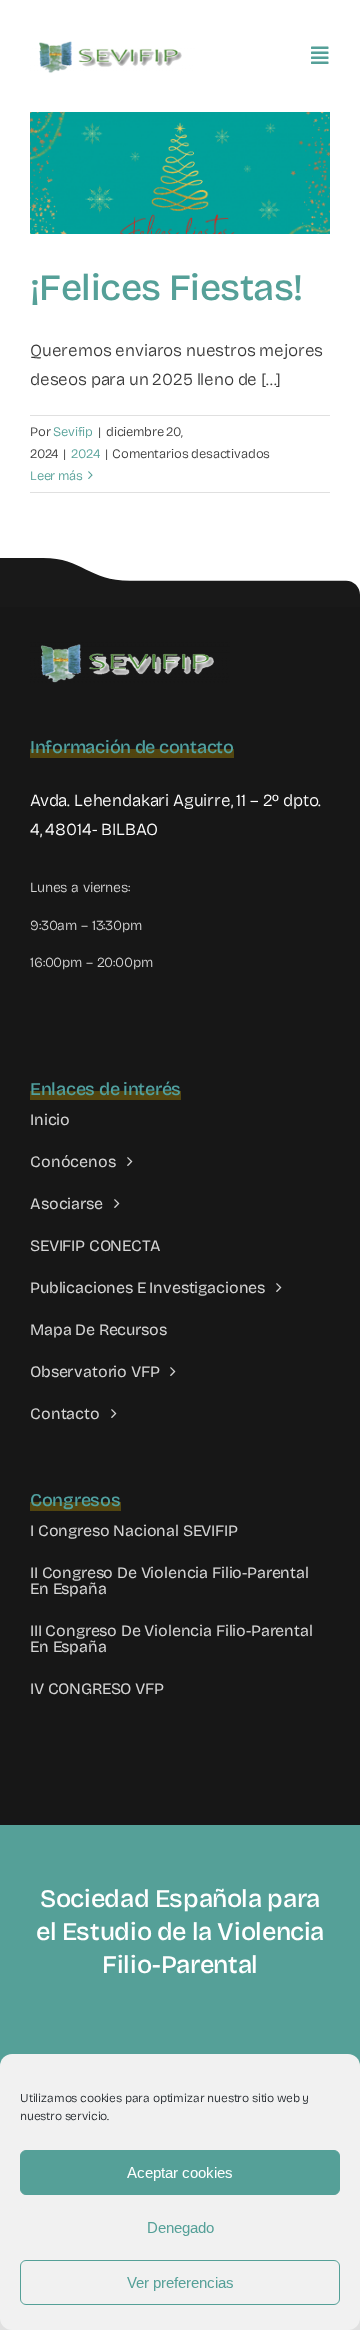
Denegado (180, 2227)
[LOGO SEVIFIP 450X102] (112, 45)
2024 (85, 454)
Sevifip (73, 432)
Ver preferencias (180, 2282)
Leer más (56, 476)
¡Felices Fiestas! (166, 287)
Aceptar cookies (180, 2172)
